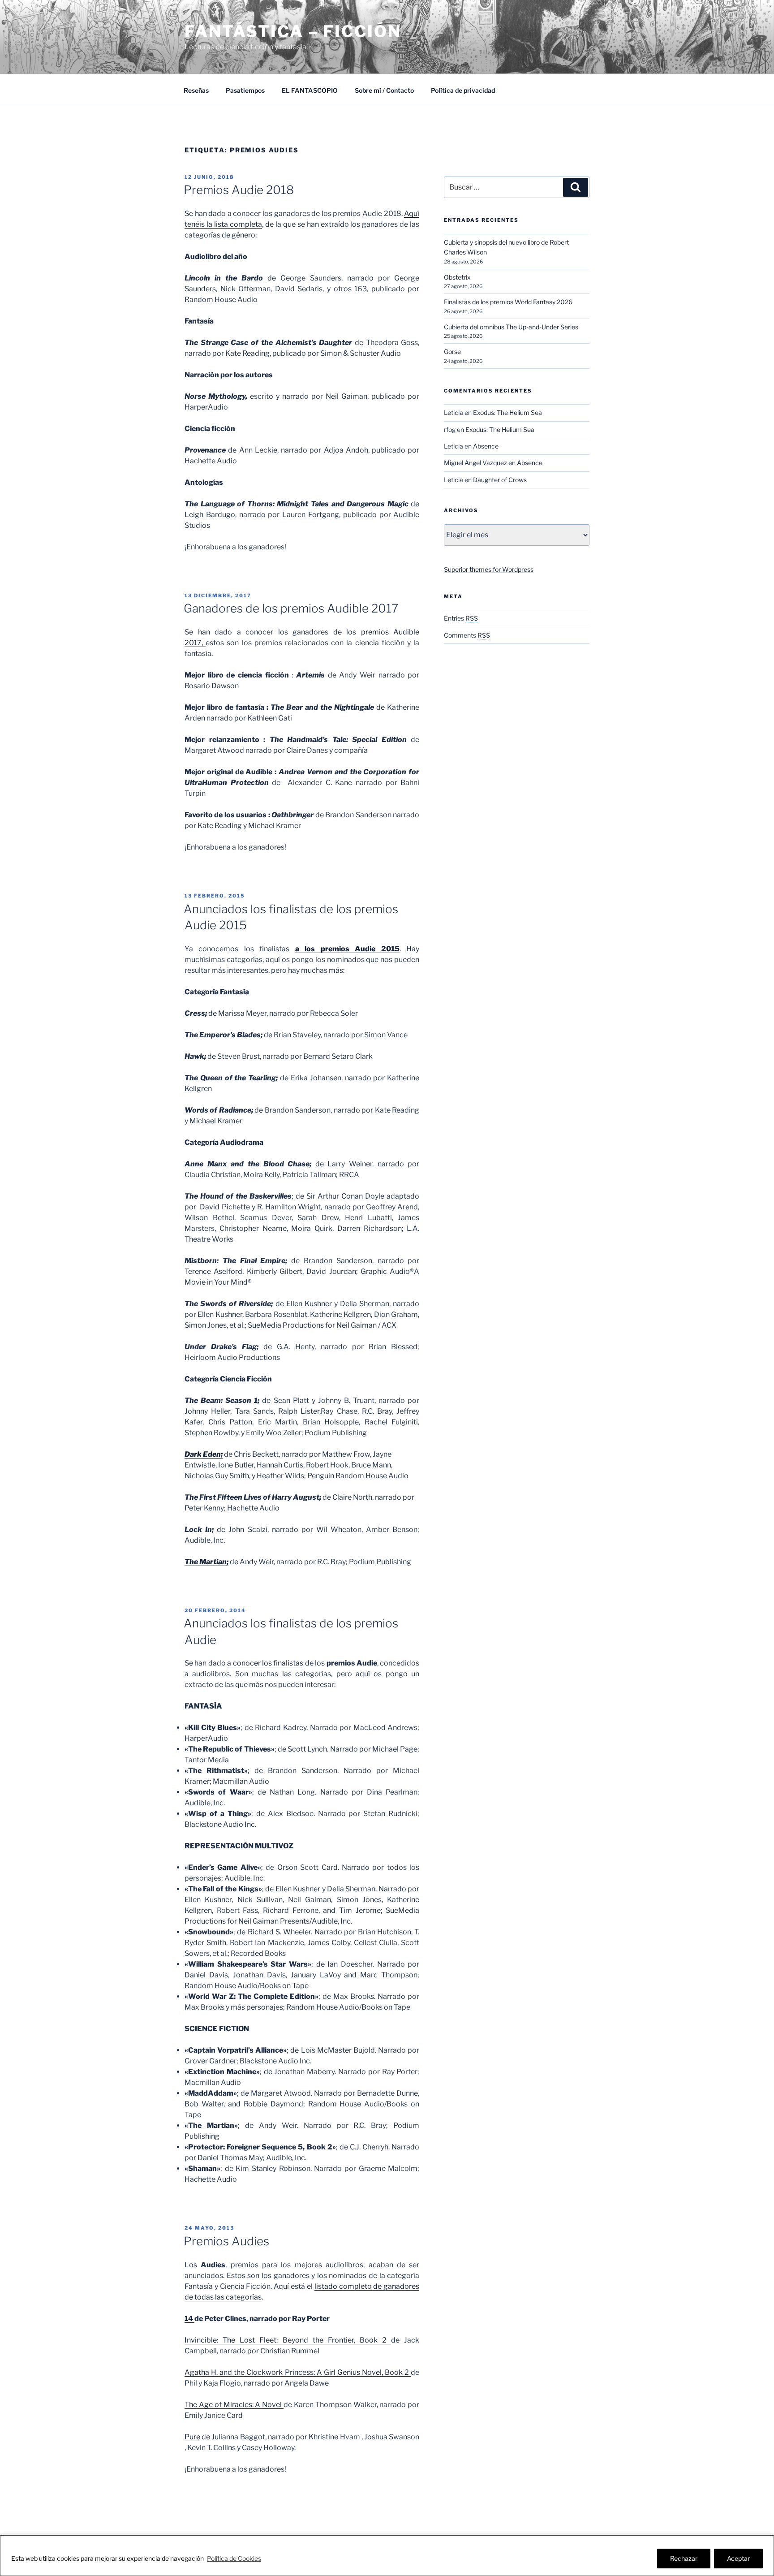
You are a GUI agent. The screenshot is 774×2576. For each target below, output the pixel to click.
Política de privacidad (463, 90)
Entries (461, 618)
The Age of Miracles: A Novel (234, 2405)
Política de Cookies (234, 2558)
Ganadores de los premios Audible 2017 (291, 608)
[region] (387, 2556)
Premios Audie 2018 (239, 190)
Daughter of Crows (500, 480)
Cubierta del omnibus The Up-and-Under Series (511, 327)
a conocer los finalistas (265, 1663)
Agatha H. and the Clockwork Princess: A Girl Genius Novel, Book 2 (298, 2372)
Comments (467, 635)
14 (189, 2319)
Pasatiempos (245, 90)
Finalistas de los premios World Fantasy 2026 (508, 302)
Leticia (454, 412)
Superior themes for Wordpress (489, 569)
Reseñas (196, 90)
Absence (486, 446)
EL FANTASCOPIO (310, 90)
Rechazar (684, 2558)
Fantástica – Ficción (293, 31)
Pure (192, 2437)
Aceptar (738, 2558)
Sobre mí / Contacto (384, 90)
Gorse (452, 352)
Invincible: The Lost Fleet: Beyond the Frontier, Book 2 (288, 2340)
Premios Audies (226, 2241)
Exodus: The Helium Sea (507, 412)
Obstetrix (457, 277)
